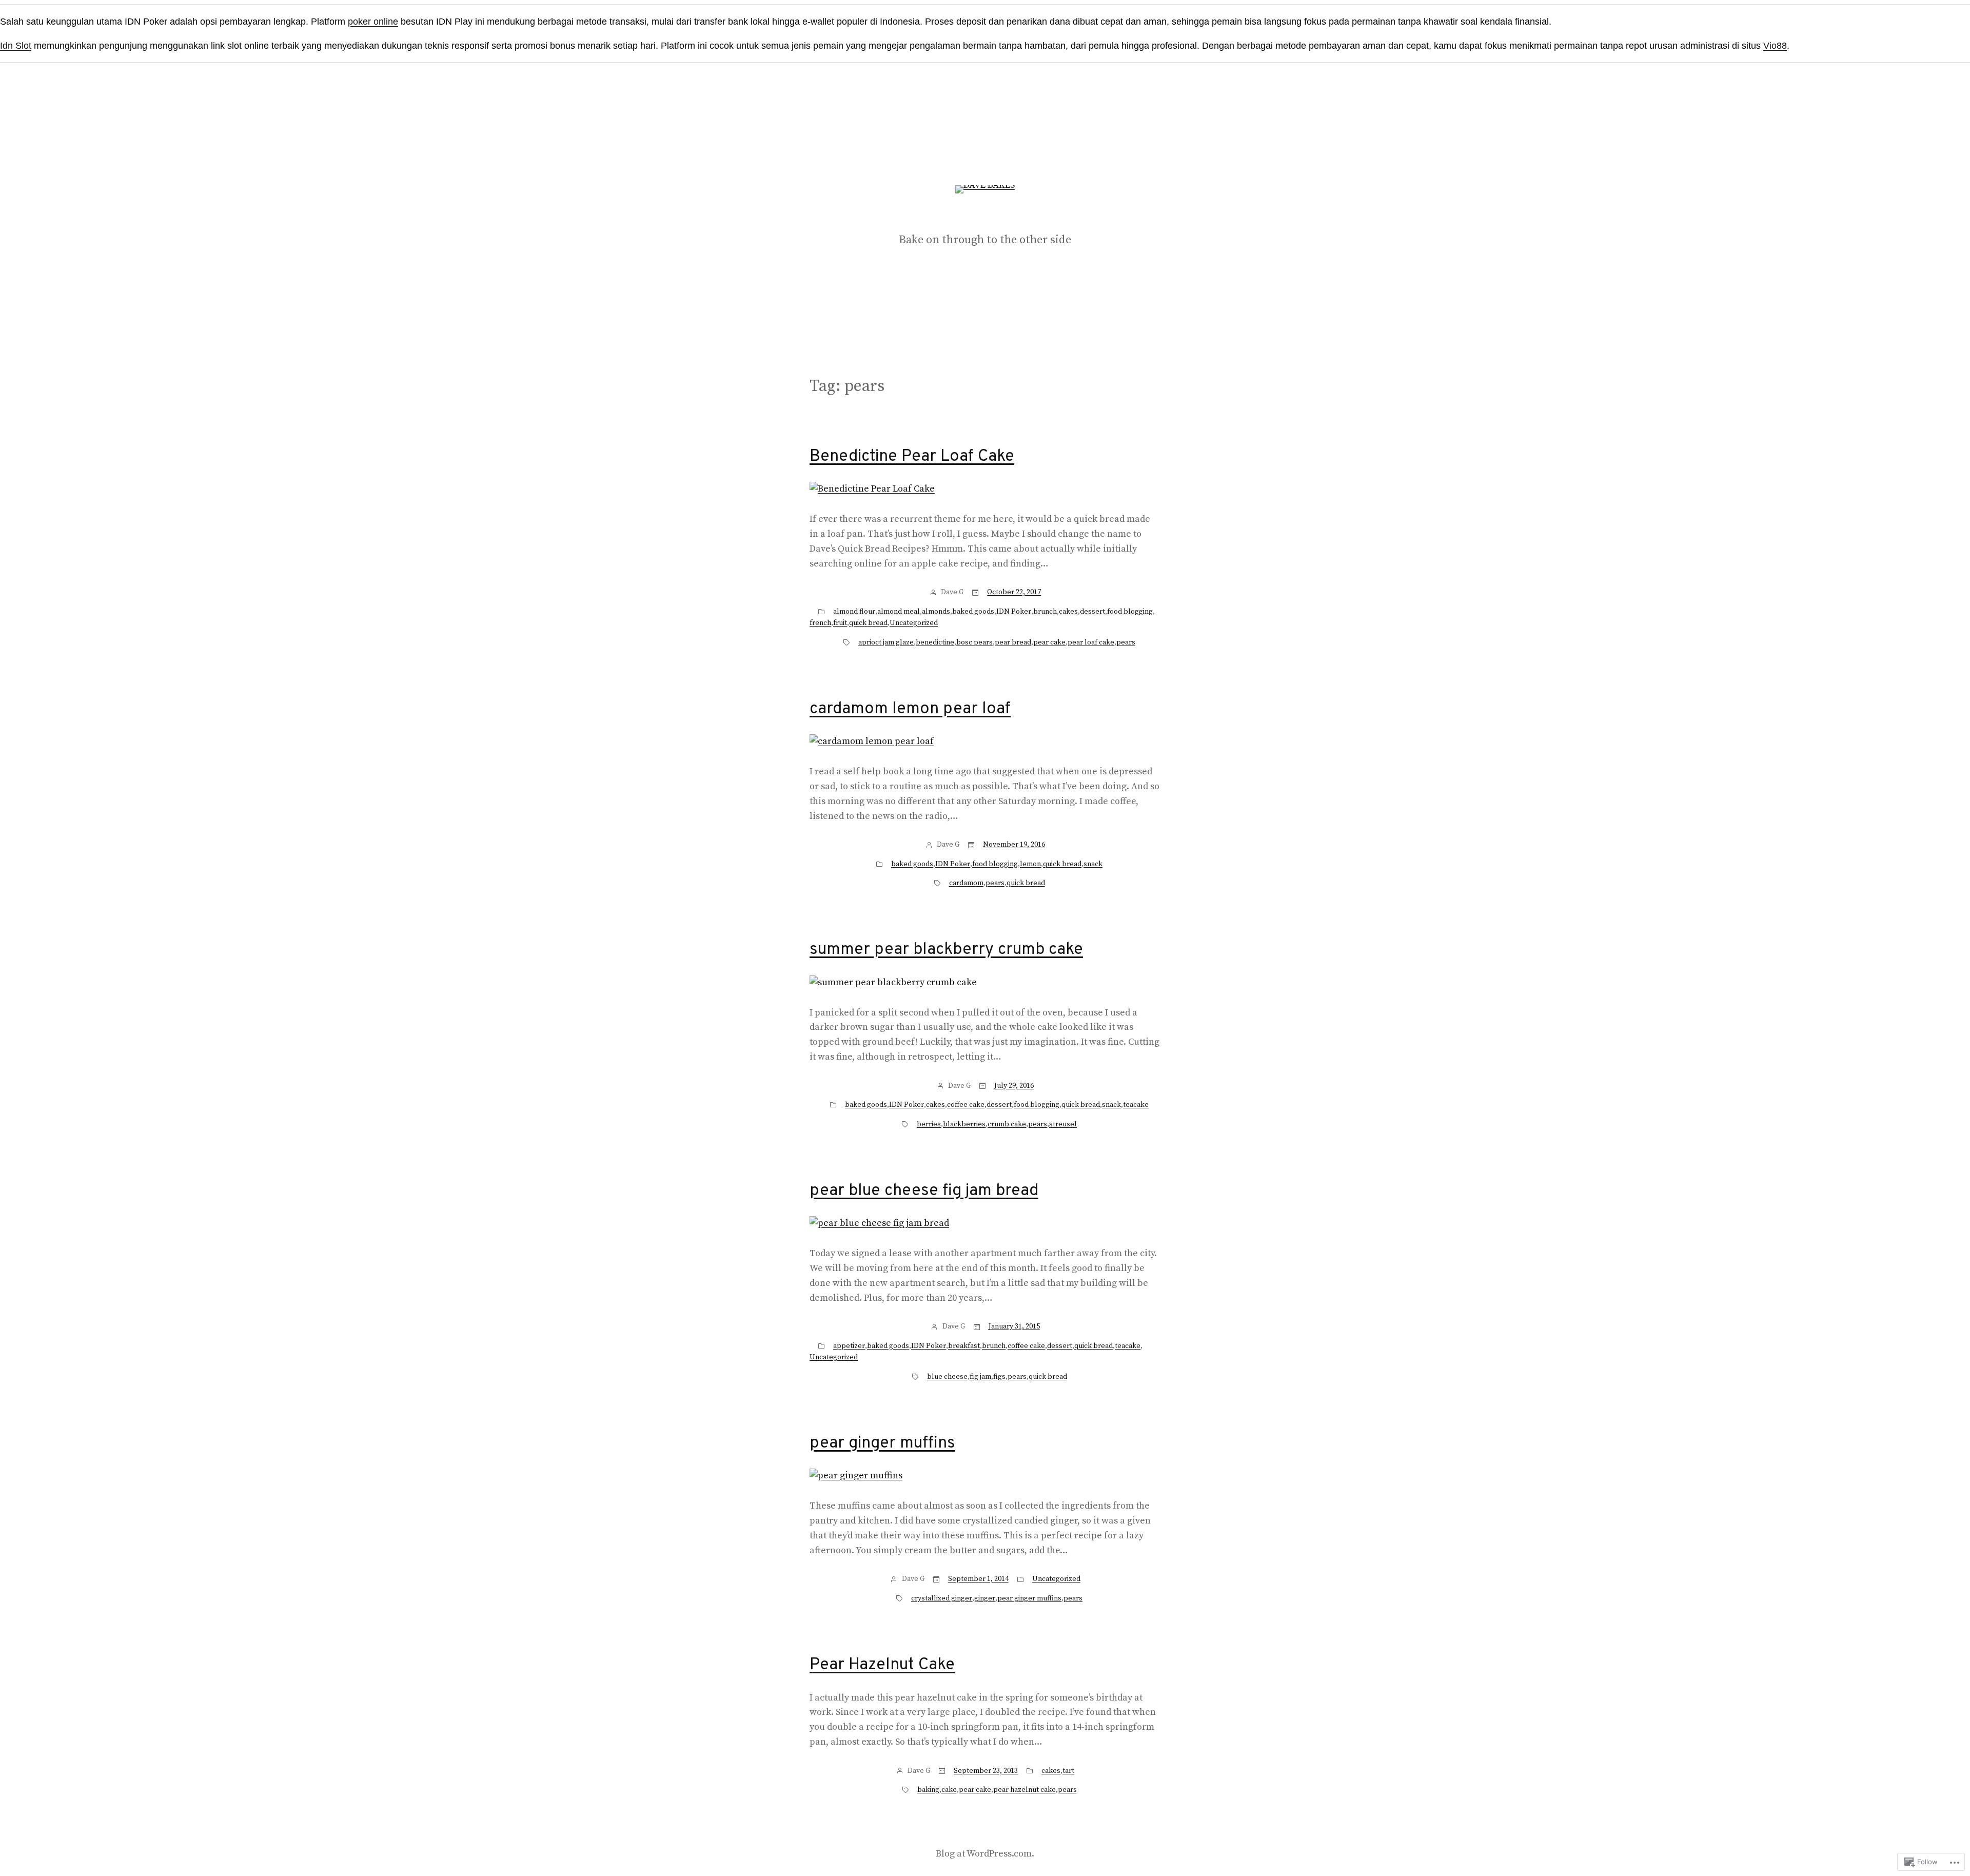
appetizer (849, 1346)
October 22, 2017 (1014, 592)
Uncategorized (914, 623)
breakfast (964, 1346)
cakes (1068, 612)
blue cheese (947, 1377)
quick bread (868, 623)
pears (1126, 642)
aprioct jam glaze (886, 642)
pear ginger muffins (882, 1443)
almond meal (899, 612)
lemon (1030, 864)
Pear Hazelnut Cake (882, 1665)
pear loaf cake (1091, 642)
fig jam (980, 1377)
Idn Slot (16, 46)
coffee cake (966, 1105)
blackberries (964, 1124)
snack (1093, 864)
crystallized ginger (942, 1598)
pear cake (1049, 642)
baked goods (973, 612)
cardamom (966, 883)
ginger (985, 1598)
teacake (1136, 1105)
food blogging (1130, 612)
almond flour (854, 612)
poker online (373, 22)
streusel (1063, 1124)
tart (1068, 1771)
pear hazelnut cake (1025, 1790)
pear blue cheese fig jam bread (924, 1191)
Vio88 (1775, 46)
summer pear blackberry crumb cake (946, 950)
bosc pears (974, 642)
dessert (1092, 612)
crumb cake (1007, 1124)
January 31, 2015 (1014, 1326)
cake (949, 1790)
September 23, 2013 (986, 1771)
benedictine (935, 642)
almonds (936, 612)
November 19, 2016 (1014, 845)
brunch (1045, 612)
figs (999, 1377)
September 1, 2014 (978, 1579)
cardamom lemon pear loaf (910, 709)
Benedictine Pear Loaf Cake (912, 457)
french (820, 623)
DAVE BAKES (985, 217)
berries (929, 1124)
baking (928, 1790)
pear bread (1013, 642)
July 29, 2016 (1014, 1086)
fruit (840, 623)
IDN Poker (1014, 612)
